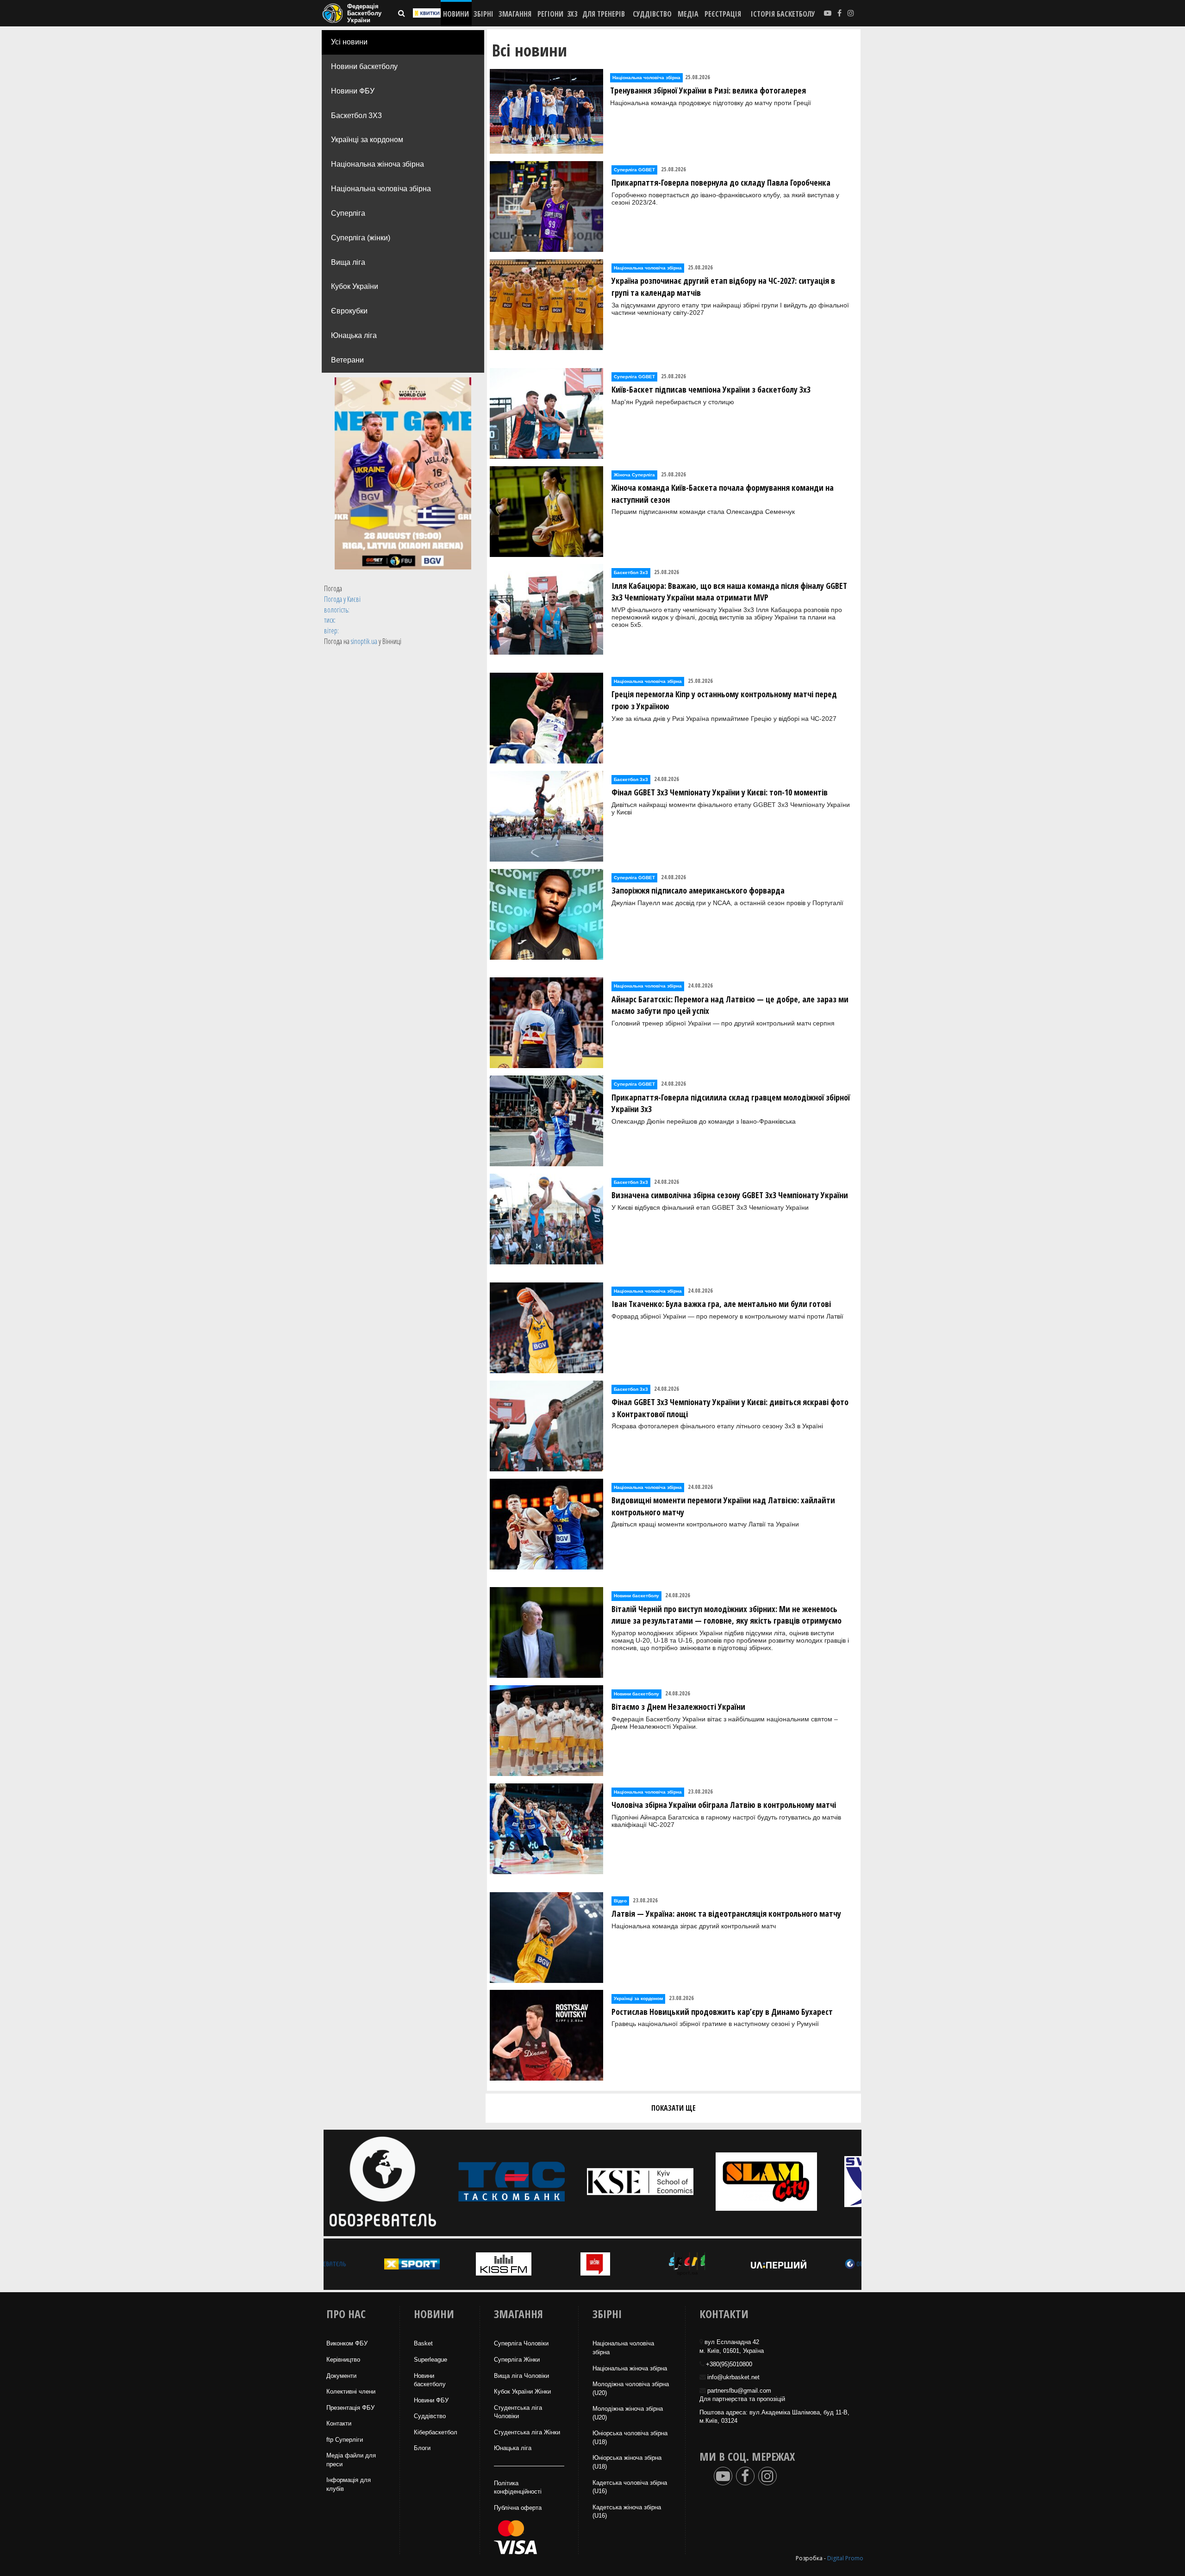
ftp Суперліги (345, 2440)
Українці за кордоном (367, 140)
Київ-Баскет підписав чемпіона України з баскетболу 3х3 (711, 389)
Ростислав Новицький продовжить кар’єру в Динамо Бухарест (722, 2012)
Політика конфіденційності (518, 2488)
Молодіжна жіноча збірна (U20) (628, 2413)
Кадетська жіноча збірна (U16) (627, 2512)
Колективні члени (351, 2392)
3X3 (572, 14)
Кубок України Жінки (522, 2392)
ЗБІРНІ (483, 14)
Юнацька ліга (354, 335)
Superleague (430, 2360)
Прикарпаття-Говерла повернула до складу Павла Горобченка (721, 182)
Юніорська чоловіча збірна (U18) (630, 2438)
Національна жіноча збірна (377, 164)
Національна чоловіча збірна (381, 189)
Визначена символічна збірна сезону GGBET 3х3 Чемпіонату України (730, 1195)
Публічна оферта (518, 2508)
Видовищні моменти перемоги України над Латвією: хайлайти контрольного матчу (723, 1506)
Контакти (339, 2423)
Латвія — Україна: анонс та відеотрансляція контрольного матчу (726, 1913)
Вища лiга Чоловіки (521, 2376)
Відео (620, 1901)
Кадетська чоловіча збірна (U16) (630, 2487)
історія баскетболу (783, 14)
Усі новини (349, 42)
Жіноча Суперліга (634, 475)
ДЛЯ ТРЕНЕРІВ (604, 14)
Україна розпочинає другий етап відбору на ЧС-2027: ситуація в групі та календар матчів (723, 287)
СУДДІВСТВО (652, 14)
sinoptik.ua (364, 641)
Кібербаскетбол (436, 2432)
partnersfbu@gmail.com (739, 2391)
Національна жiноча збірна (630, 2368)
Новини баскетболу (364, 66)
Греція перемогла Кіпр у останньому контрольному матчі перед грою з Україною (724, 700)
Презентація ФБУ (350, 2408)
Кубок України (355, 286)
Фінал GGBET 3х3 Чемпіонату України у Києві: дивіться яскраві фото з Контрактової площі (730, 1408)
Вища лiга (348, 262)
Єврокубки (349, 311)
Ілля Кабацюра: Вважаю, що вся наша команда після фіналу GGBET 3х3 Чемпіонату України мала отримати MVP (729, 592)
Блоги (422, 2448)
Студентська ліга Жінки (527, 2432)
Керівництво (343, 2360)
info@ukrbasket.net (733, 2377)
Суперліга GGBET (634, 170)
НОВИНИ (456, 14)
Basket (423, 2343)
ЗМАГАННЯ (515, 14)
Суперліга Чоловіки (521, 2343)
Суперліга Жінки (517, 2360)
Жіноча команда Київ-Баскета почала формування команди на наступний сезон (723, 494)
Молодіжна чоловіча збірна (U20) (631, 2388)
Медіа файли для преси (351, 2460)
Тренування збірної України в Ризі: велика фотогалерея (708, 90)
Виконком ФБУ (347, 2343)
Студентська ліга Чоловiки (518, 2412)
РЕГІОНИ (550, 14)
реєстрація (723, 14)
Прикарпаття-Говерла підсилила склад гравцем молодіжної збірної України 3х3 (731, 1103)
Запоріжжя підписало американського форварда (698, 890)
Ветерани (347, 360)
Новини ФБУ (353, 91)
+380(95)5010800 (729, 2364)
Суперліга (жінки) (361, 238)
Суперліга (348, 213)
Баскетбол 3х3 (631, 572)
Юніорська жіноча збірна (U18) (627, 2462)
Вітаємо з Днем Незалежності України (678, 1707)
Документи (341, 2376)
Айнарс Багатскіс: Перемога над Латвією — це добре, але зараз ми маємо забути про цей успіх (730, 1005)
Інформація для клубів (349, 2484)
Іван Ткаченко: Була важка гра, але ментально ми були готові (721, 1304)
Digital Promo (845, 2558)
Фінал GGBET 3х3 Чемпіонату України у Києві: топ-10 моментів (720, 792)
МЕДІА (688, 14)
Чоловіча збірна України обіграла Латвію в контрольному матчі (724, 1805)
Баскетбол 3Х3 (356, 116)
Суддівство (430, 2416)
